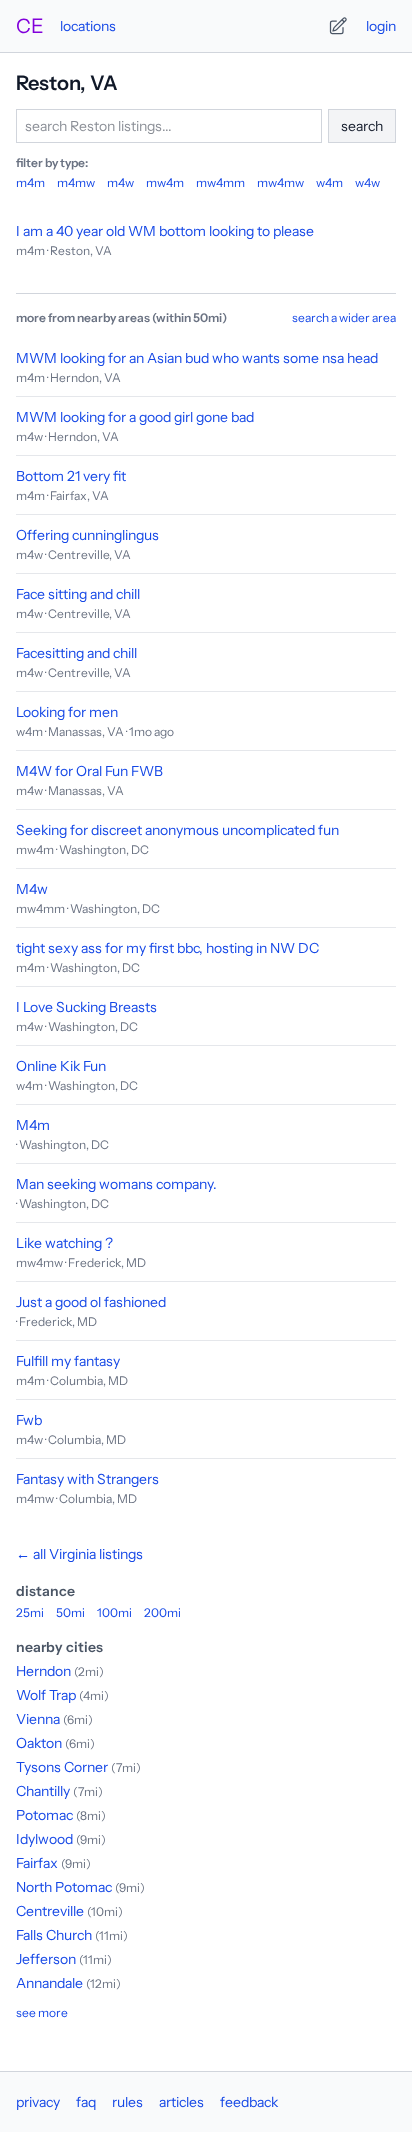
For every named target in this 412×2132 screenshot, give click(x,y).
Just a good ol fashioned (91, 1302)
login (381, 26)
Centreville (50, 1911)
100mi (114, 1612)
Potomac (44, 1815)
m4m (30, 182)
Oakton (39, 1743)
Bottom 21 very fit (71, 476)
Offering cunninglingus (87, 535)
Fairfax (37, 1863)
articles (181, 2102)
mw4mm (220, 182)
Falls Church (54, 1935)
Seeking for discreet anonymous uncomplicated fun (177, 830)
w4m (329, 182)
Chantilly (43, 1791)
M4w (32, 889)
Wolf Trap (46, 1695)
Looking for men (67, 712)
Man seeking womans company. (116, 1184)
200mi (162, 1612)
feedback (249, 2102)
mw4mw (280, 182)
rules (127, 2102)
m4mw (76, 182)
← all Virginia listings (79, 1554)
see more (42, 2012)
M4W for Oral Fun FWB (89, 771)
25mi (30, 1612)
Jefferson (46, 1959)
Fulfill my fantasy (68, 1361)
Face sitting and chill (78, 594)
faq (86, 2102)
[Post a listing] (338, 26)
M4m (33, 1125)
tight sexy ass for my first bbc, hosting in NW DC (167, 948)
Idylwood (44, 1839)
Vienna (38, 1719)
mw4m (165, 182)
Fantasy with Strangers (87, 1479)
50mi (70, 1612)
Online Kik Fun (61, 1066)
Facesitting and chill (76, 653)
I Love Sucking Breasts (86, 1007)
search (362, 126)
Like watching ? (64, 1243)
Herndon (43, 1671)
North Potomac (64, 1887)
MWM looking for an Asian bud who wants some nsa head (197, 358)
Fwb (29, 1420)
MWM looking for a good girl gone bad (135, 417)
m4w (120, 182)
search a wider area (344, 317)
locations (88, 26)
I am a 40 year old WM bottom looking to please (165, 231)
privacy (38, 2102)
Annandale (49, 1983)
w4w (367, 182)
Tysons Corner (62, 1767)
